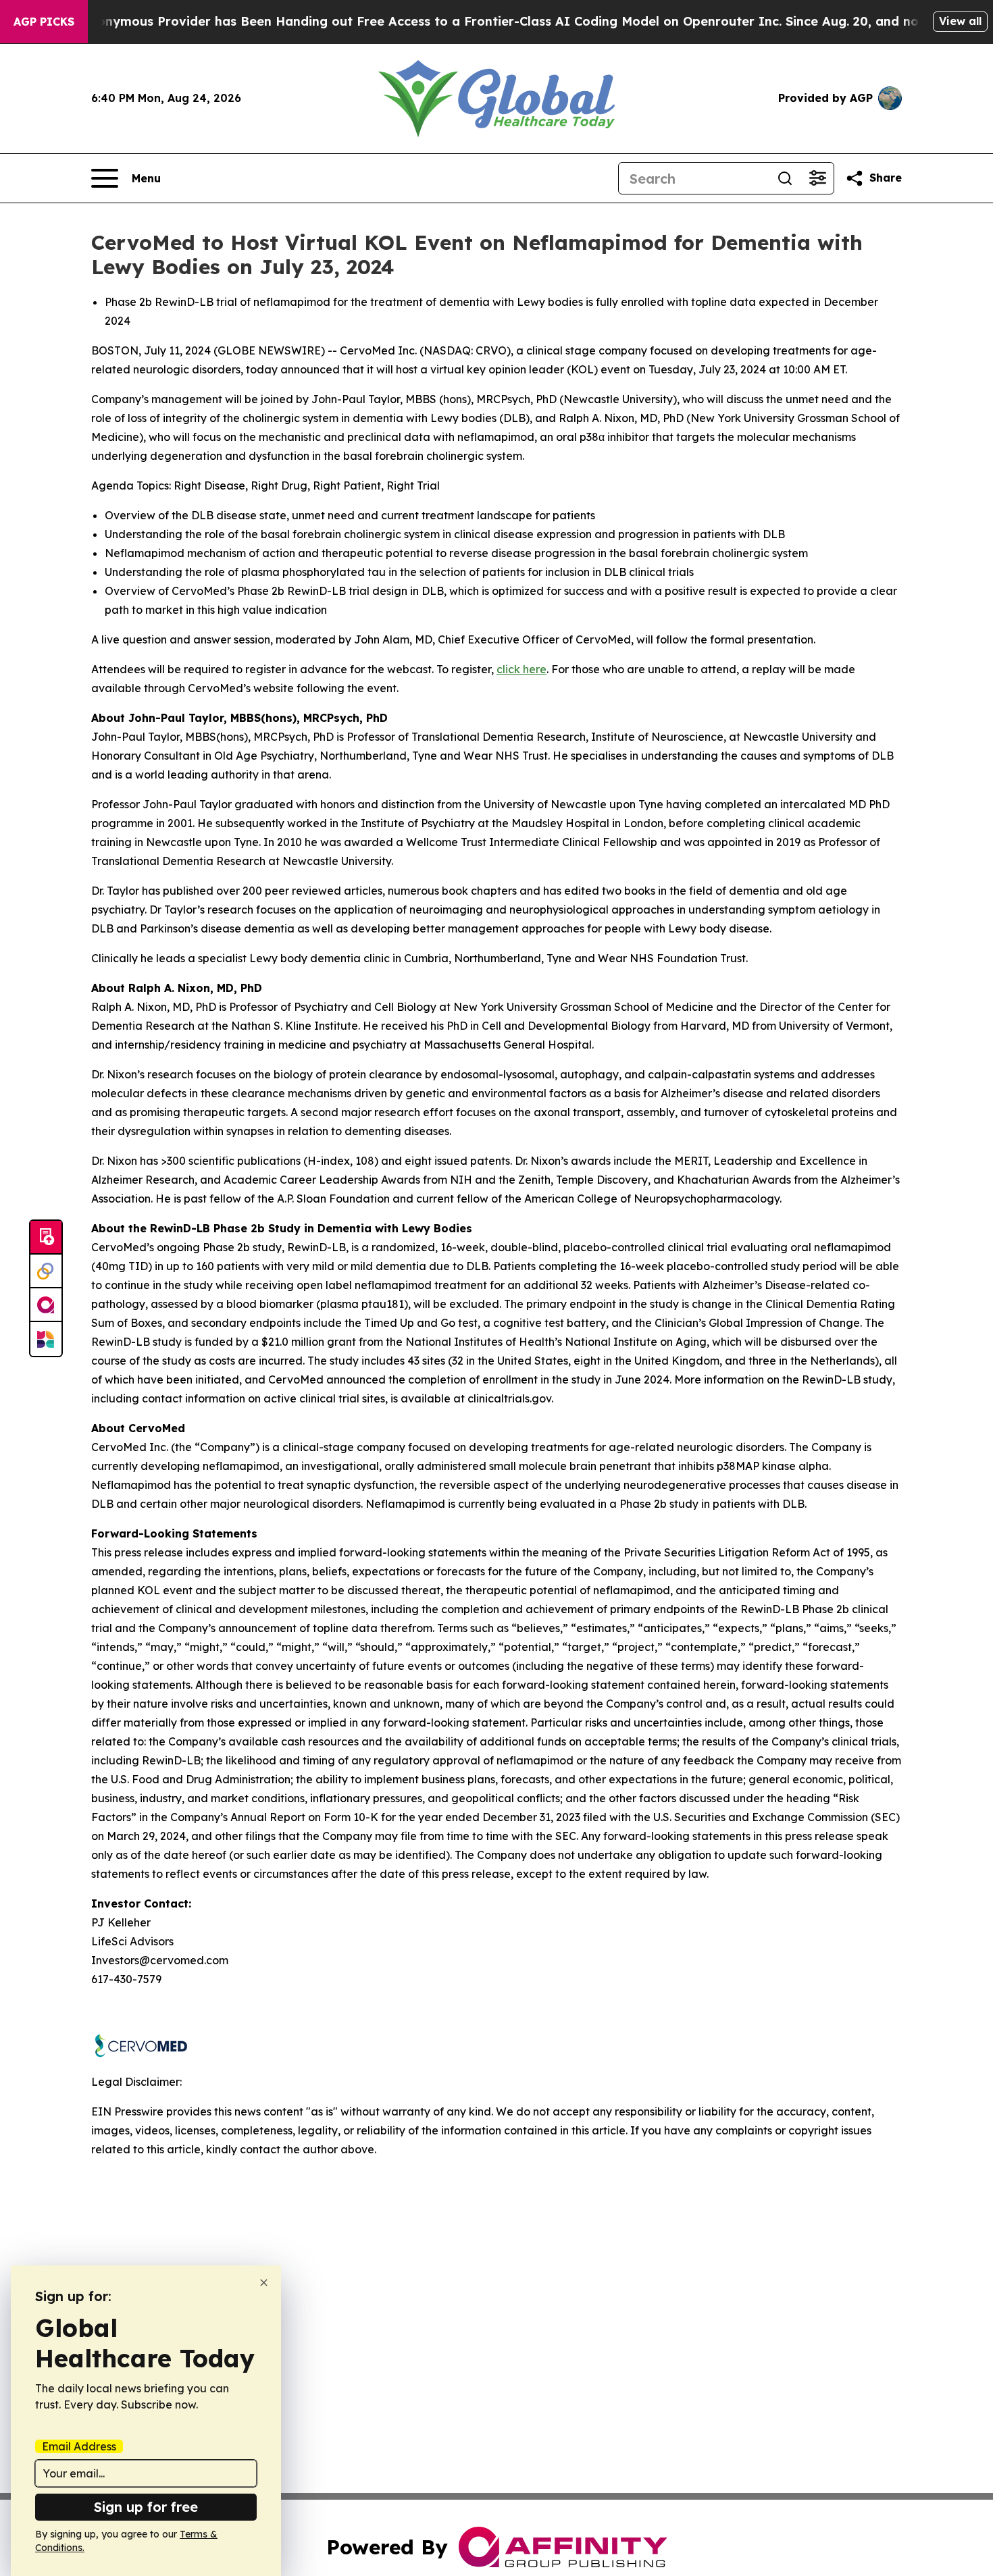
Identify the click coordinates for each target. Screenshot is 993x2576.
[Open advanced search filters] (817, 178)
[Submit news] (46, 1238)
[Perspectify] (46, 1271)
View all (960, 21)
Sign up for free (146, 2507)
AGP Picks (44, 22)
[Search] (785, 178)
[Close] (264, 2283)
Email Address (79, 2446)
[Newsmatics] (46, 1339)
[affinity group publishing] (46, 1305)
